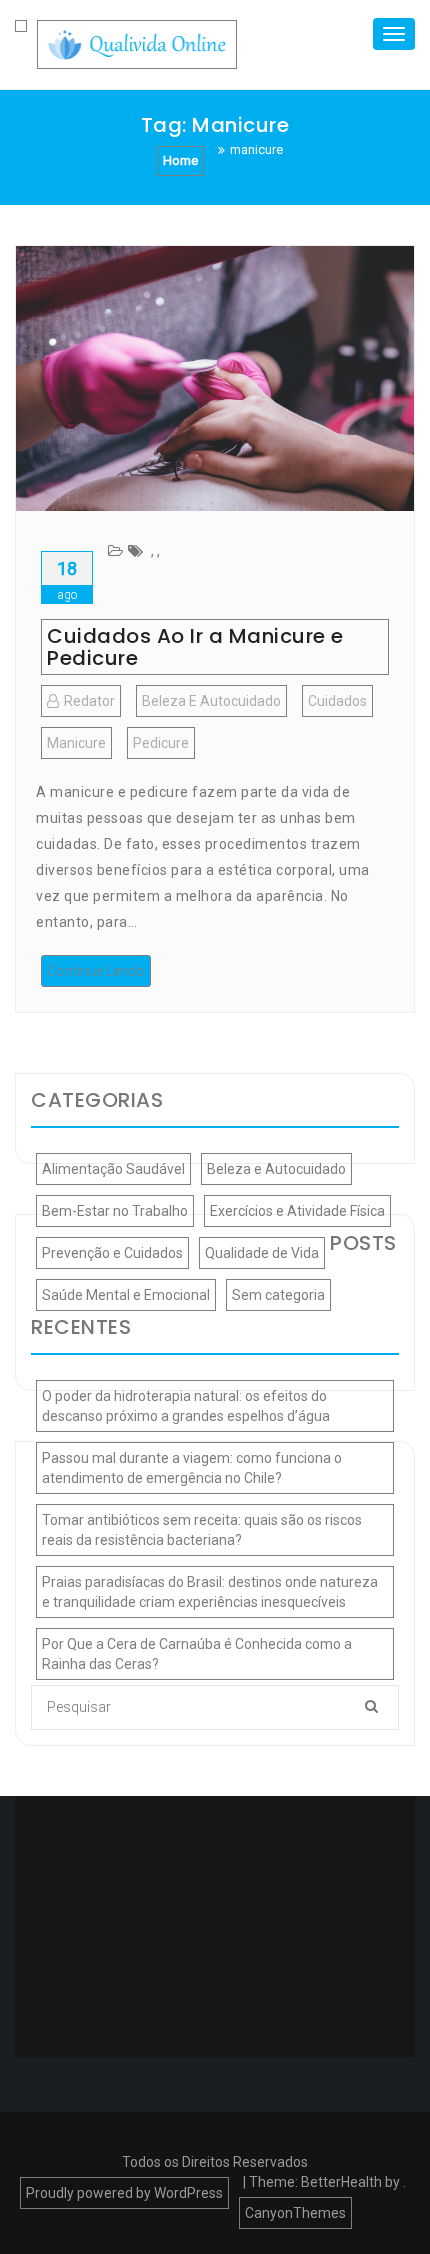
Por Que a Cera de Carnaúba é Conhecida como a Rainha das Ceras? (197, 1654)
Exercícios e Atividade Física (297, 1211)
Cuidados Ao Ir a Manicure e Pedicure (195, 647)
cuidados (337, 701)
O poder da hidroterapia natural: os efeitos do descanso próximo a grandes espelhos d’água (186, 1406)
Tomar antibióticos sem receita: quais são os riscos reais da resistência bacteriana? (202, 1530)
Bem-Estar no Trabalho (115, 1211)
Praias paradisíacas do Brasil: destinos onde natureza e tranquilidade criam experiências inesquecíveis (210, 1592)
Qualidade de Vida (262, 1253)
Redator (89, 701)
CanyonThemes (295, 2213)
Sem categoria (278, 1295)
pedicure (161, 743)
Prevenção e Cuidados (112, 1253)
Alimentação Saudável (113, 1169)
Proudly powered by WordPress (124, 2193)
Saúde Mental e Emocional (126, 1295)
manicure (76, 743)
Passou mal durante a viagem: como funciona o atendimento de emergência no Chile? (192, 1468)
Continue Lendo (96, 971)
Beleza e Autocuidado (211, 701)
